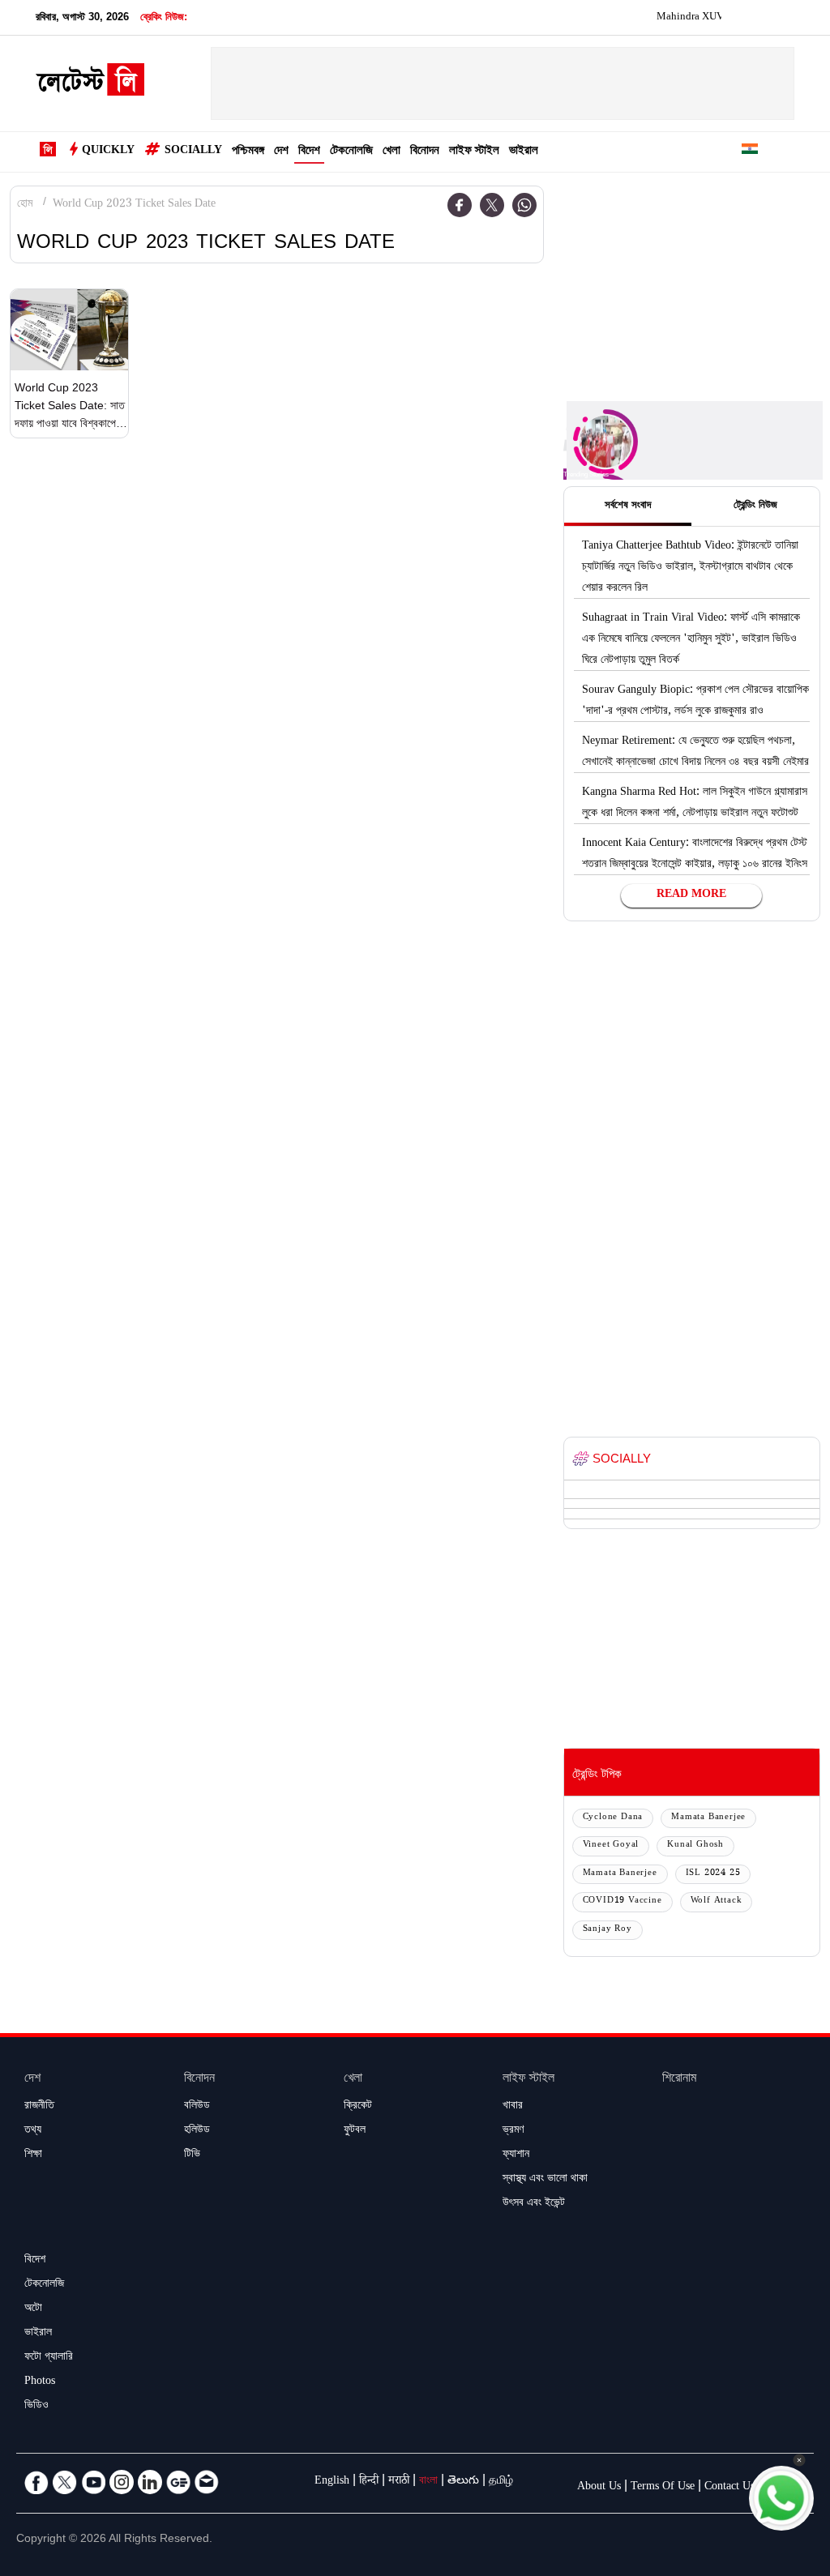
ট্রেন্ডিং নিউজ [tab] (755, 506)
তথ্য (33, 2131)
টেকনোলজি (351, 152)
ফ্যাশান (516, 2155)
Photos (40, 2382)
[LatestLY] (90, 84)
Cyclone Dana (613, 1818)
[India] (750, 152)
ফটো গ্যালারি (49, 2358)
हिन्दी (369, 2482)
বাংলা (428, 2482)
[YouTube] (93, 2482)
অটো (33, 2309)
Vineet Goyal (611, 1845)
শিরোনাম (679, 2080)
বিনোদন (425, 152)
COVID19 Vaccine (622, 1901)
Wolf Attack (717, 1901)
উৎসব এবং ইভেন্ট (534, 2204)
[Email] (207, 2482)
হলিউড (197, 2131)
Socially (193, 152)
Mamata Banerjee (708, 1818)
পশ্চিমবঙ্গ (248, 152)
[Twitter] (492, 205)
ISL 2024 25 (713, 1874)
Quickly (108, 152)
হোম (25, 205)
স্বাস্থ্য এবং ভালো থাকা (545, 2180)
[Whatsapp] (524, 205)
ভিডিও (36, 2407)
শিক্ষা (33, 2155)
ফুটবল (355, 2131)
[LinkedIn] (150, 2482)
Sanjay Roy (608, 1930)
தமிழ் (501, 2482)
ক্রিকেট (358, 2107)
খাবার (513, 2107)
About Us (599, 2488)
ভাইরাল (524, 152)
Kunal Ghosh (695, 1845)
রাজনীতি (39, 2107)
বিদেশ (309, 152)
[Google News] (178, 2482)
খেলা (391, 152)
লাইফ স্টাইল (474, 152)
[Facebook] (460, 205)
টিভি (192, 2155)
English (332, 2482)
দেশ (281, 152)
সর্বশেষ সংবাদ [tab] (628, 506)
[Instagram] (122, 2482)
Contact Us (729, 2488)
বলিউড (197, 2107)
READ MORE (691, 895)
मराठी (399, 2482)
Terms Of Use (663, 2488)
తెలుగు (463, 2482)
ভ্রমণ (513, 2131)
